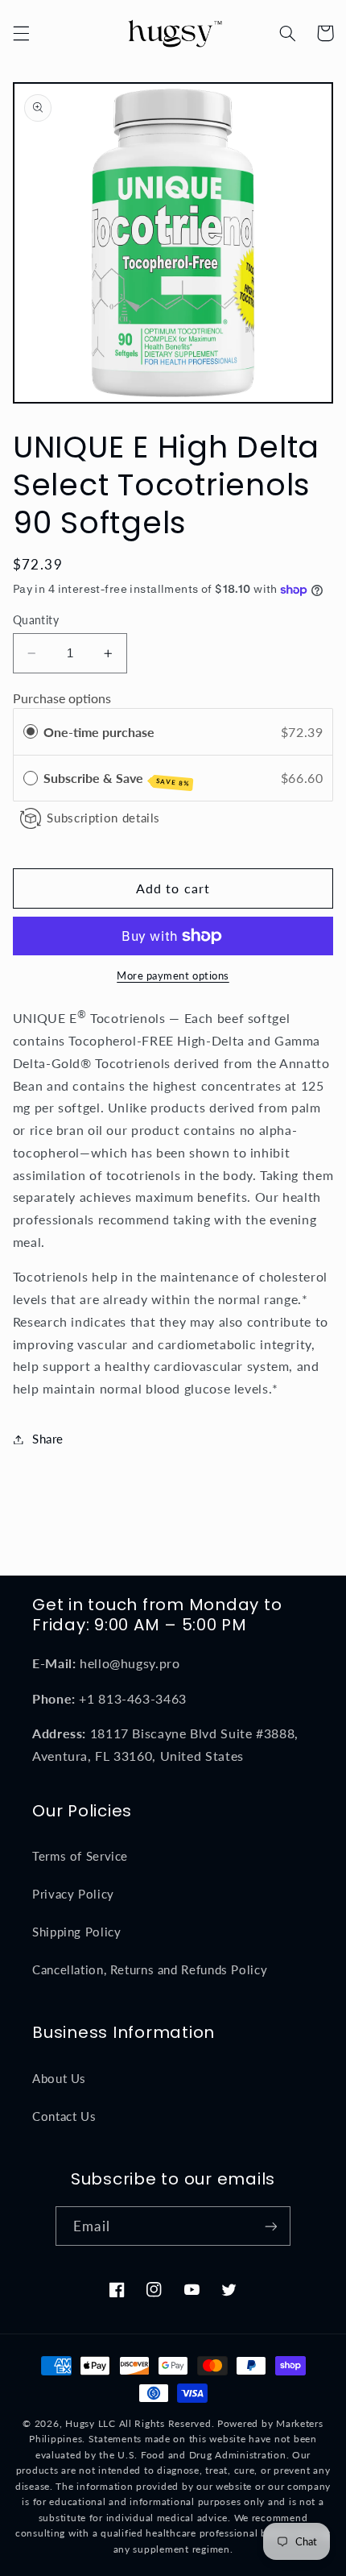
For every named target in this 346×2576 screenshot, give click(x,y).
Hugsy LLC (91, 2423)
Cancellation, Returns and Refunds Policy (150, 1969)
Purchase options (62, 698)
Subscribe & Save (117, 779)
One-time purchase (99, 732)
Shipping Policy (76, 1932)
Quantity (36, 620)
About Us (59, 2078)
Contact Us (64, 2116)
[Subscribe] (270, 2226)
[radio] (31, 732)
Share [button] (48, 1439)
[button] (21, 33)
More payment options (173, 976)
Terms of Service (80, 1856)
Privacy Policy (73, 1894)
